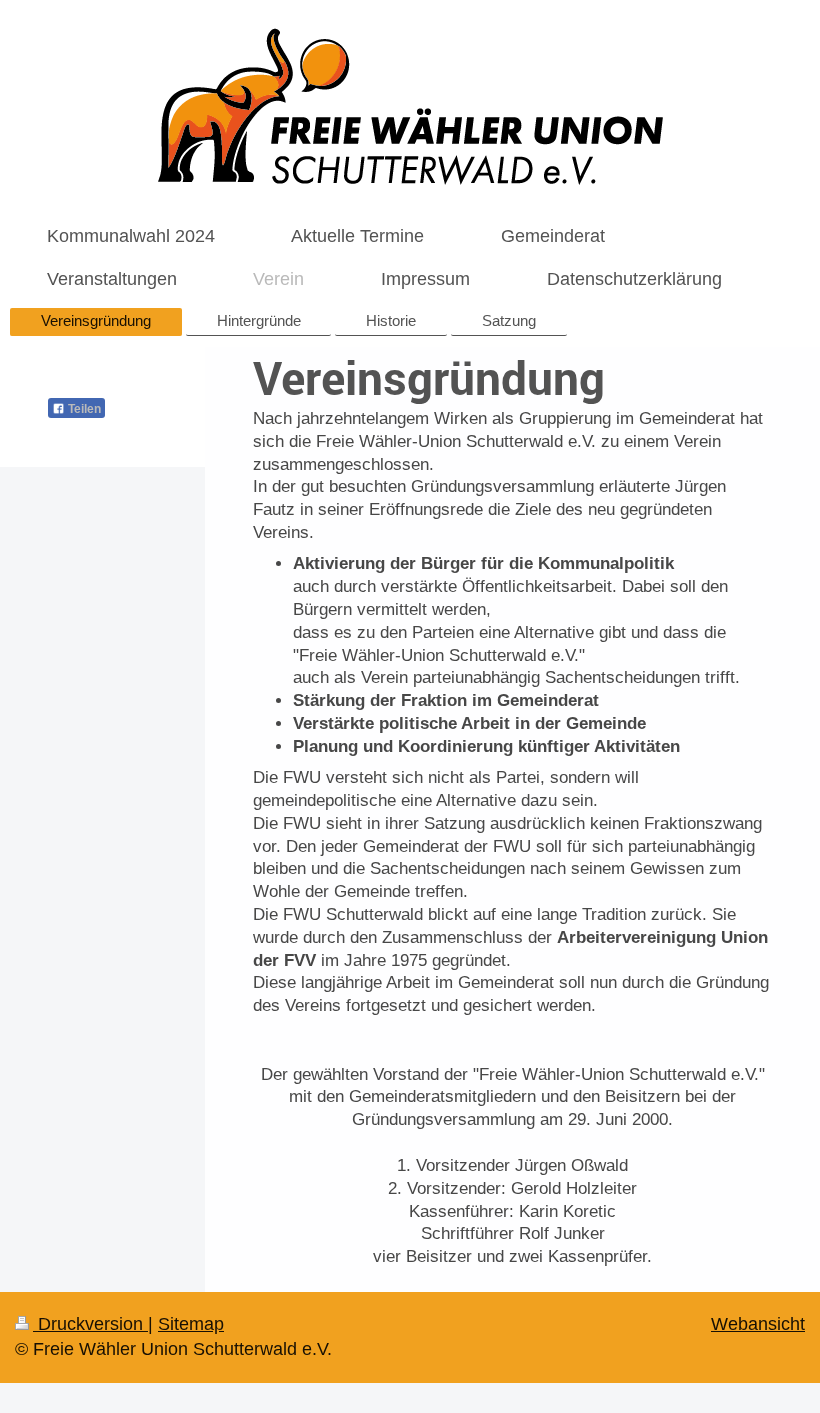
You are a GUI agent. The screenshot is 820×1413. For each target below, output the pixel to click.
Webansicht (758, 1324)
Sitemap (191, 1324)
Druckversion (90, 1324)
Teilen (83, 409)
